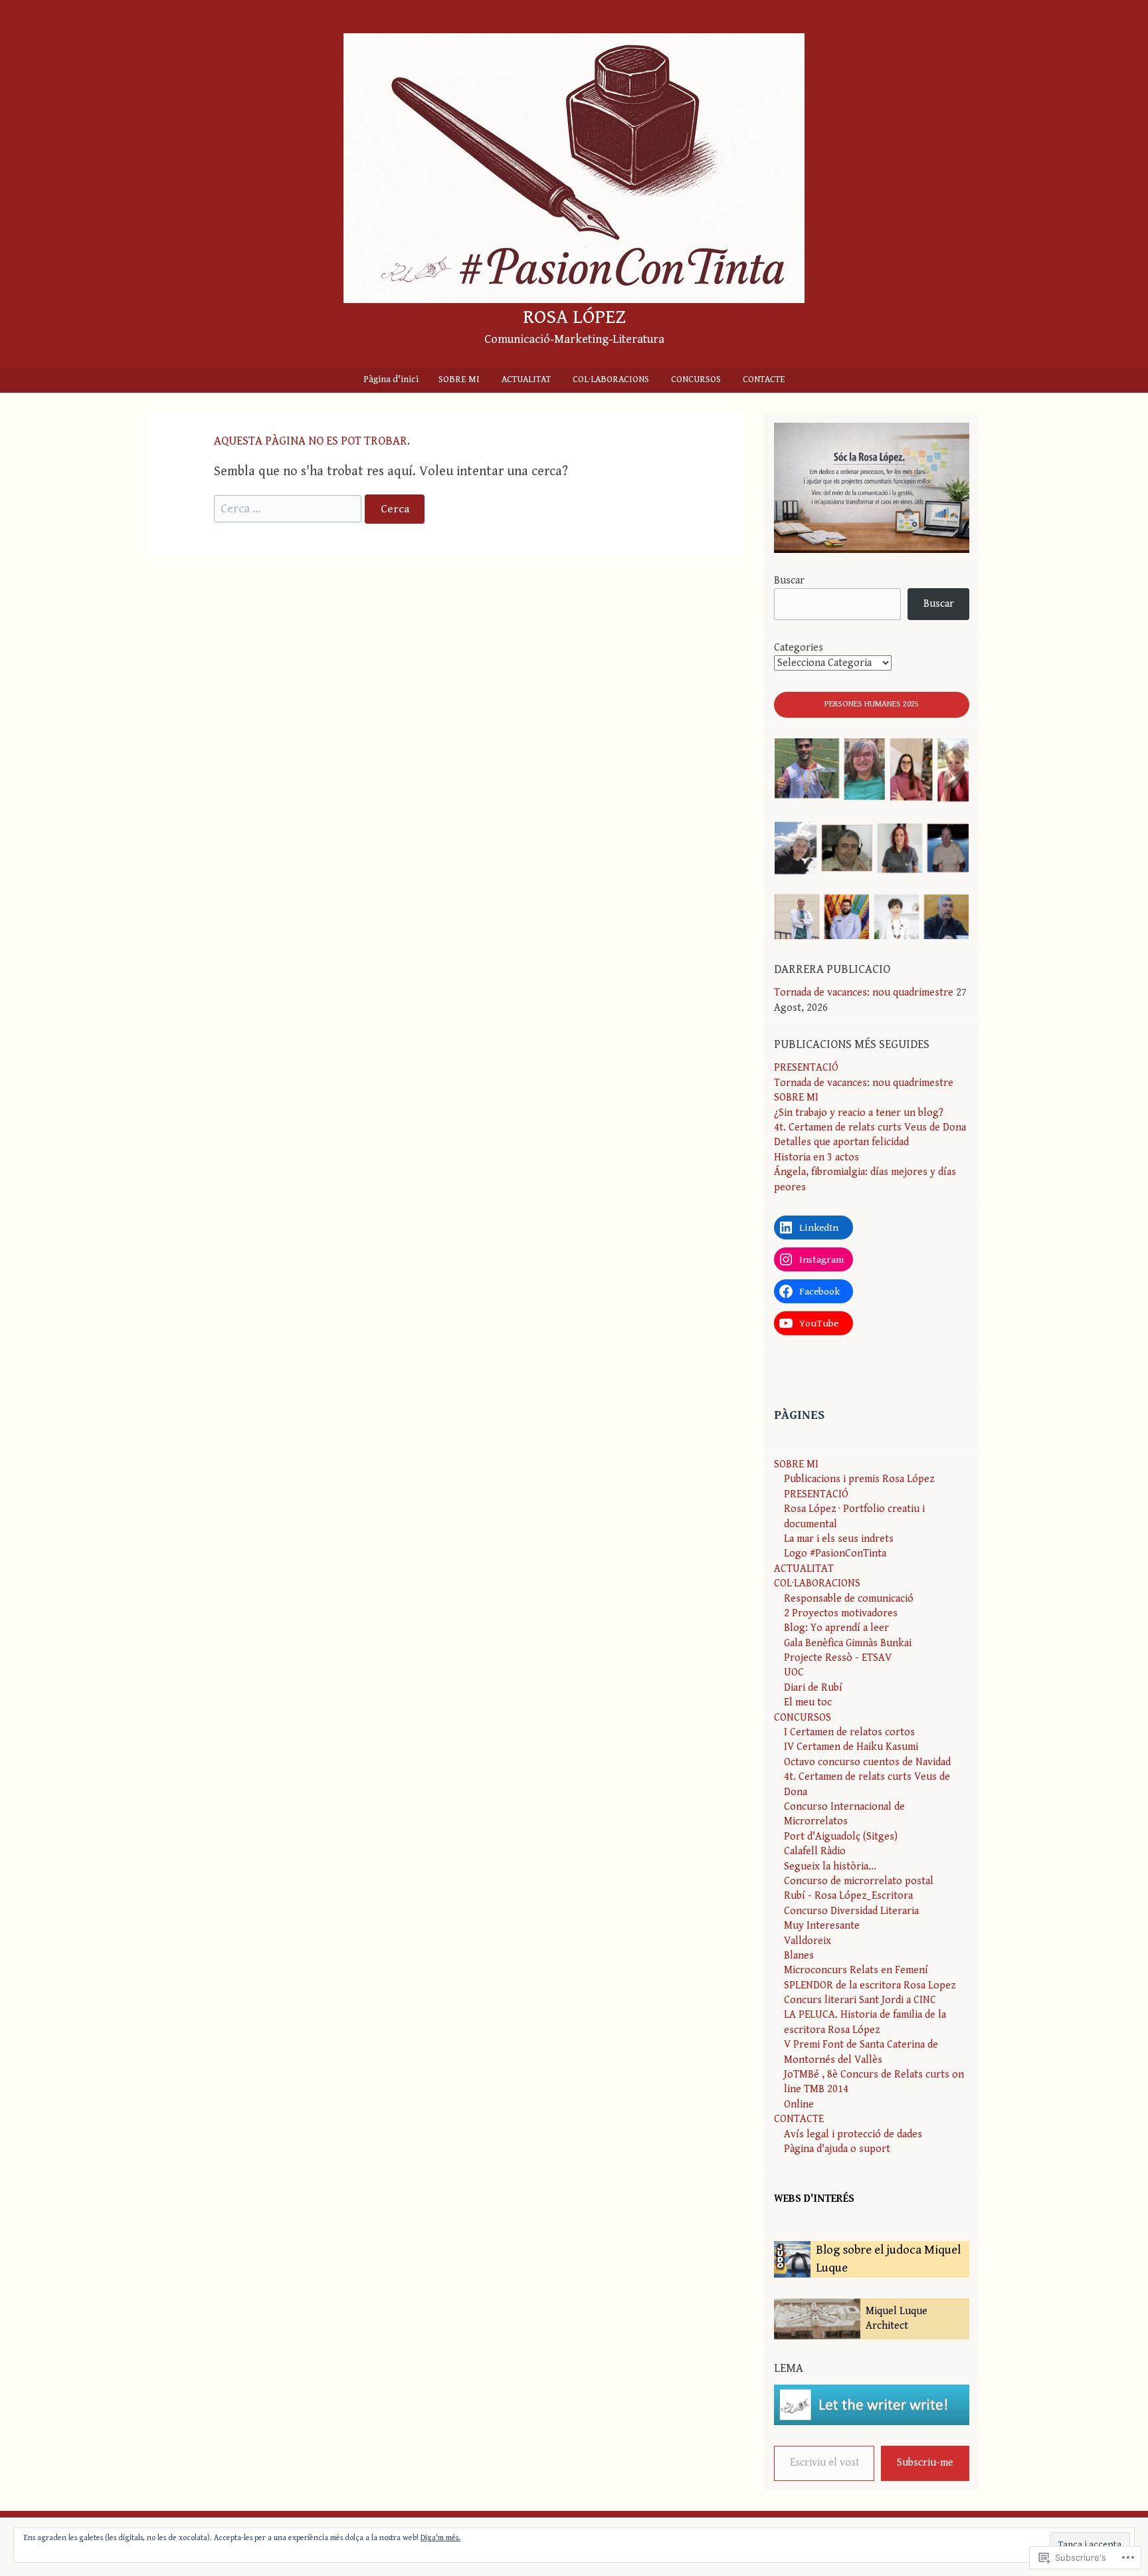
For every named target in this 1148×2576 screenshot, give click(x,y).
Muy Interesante (822, 1926)
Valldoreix (808, 1941)
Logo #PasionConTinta (835, 1554)
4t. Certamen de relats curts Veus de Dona (870, 1127)
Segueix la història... (830, 1867)
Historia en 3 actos (816, 1157)
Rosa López (574, 317)
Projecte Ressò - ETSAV (838, 1658)
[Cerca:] (289, 509)
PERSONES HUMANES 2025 (872, 704)
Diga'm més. (440, 2538)
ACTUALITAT (526, 379)
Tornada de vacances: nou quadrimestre (864, 993)
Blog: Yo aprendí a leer (836, 1628)
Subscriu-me (925, 2463)
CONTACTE (764, 379)
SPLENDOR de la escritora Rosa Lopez (870, 1986)
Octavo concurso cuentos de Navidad (867, 1762)
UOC (794, 1672)
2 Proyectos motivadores (841, 1613)
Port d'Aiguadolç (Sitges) (841, 1837)
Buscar (789, 581)
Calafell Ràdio (815, 1851)
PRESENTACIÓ (806, 1068)
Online (799, 2104)
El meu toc (808, 1702)
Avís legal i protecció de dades (853, 2134)
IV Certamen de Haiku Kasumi (851, 1747)
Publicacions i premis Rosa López (859, 1479)
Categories (799, 648)
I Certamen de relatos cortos (849, 1732)
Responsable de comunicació (849, 1599)
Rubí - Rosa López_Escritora (848, 1896)
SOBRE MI (459, 379)
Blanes (799, 1956)
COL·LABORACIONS (611, 379)
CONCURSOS (696, 379)
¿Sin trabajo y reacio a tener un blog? (859, 1113)
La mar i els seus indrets (839, 1539)
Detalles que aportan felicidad (841, 1142)
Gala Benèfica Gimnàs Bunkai (848, 1643)
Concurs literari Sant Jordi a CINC (860, 2000)
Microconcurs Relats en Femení (856, 1970)
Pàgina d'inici (391, 379)
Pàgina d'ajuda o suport (837, 2149)
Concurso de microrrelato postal (859, 1881)
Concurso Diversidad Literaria (851, 1911)
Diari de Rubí (813, 1688)
